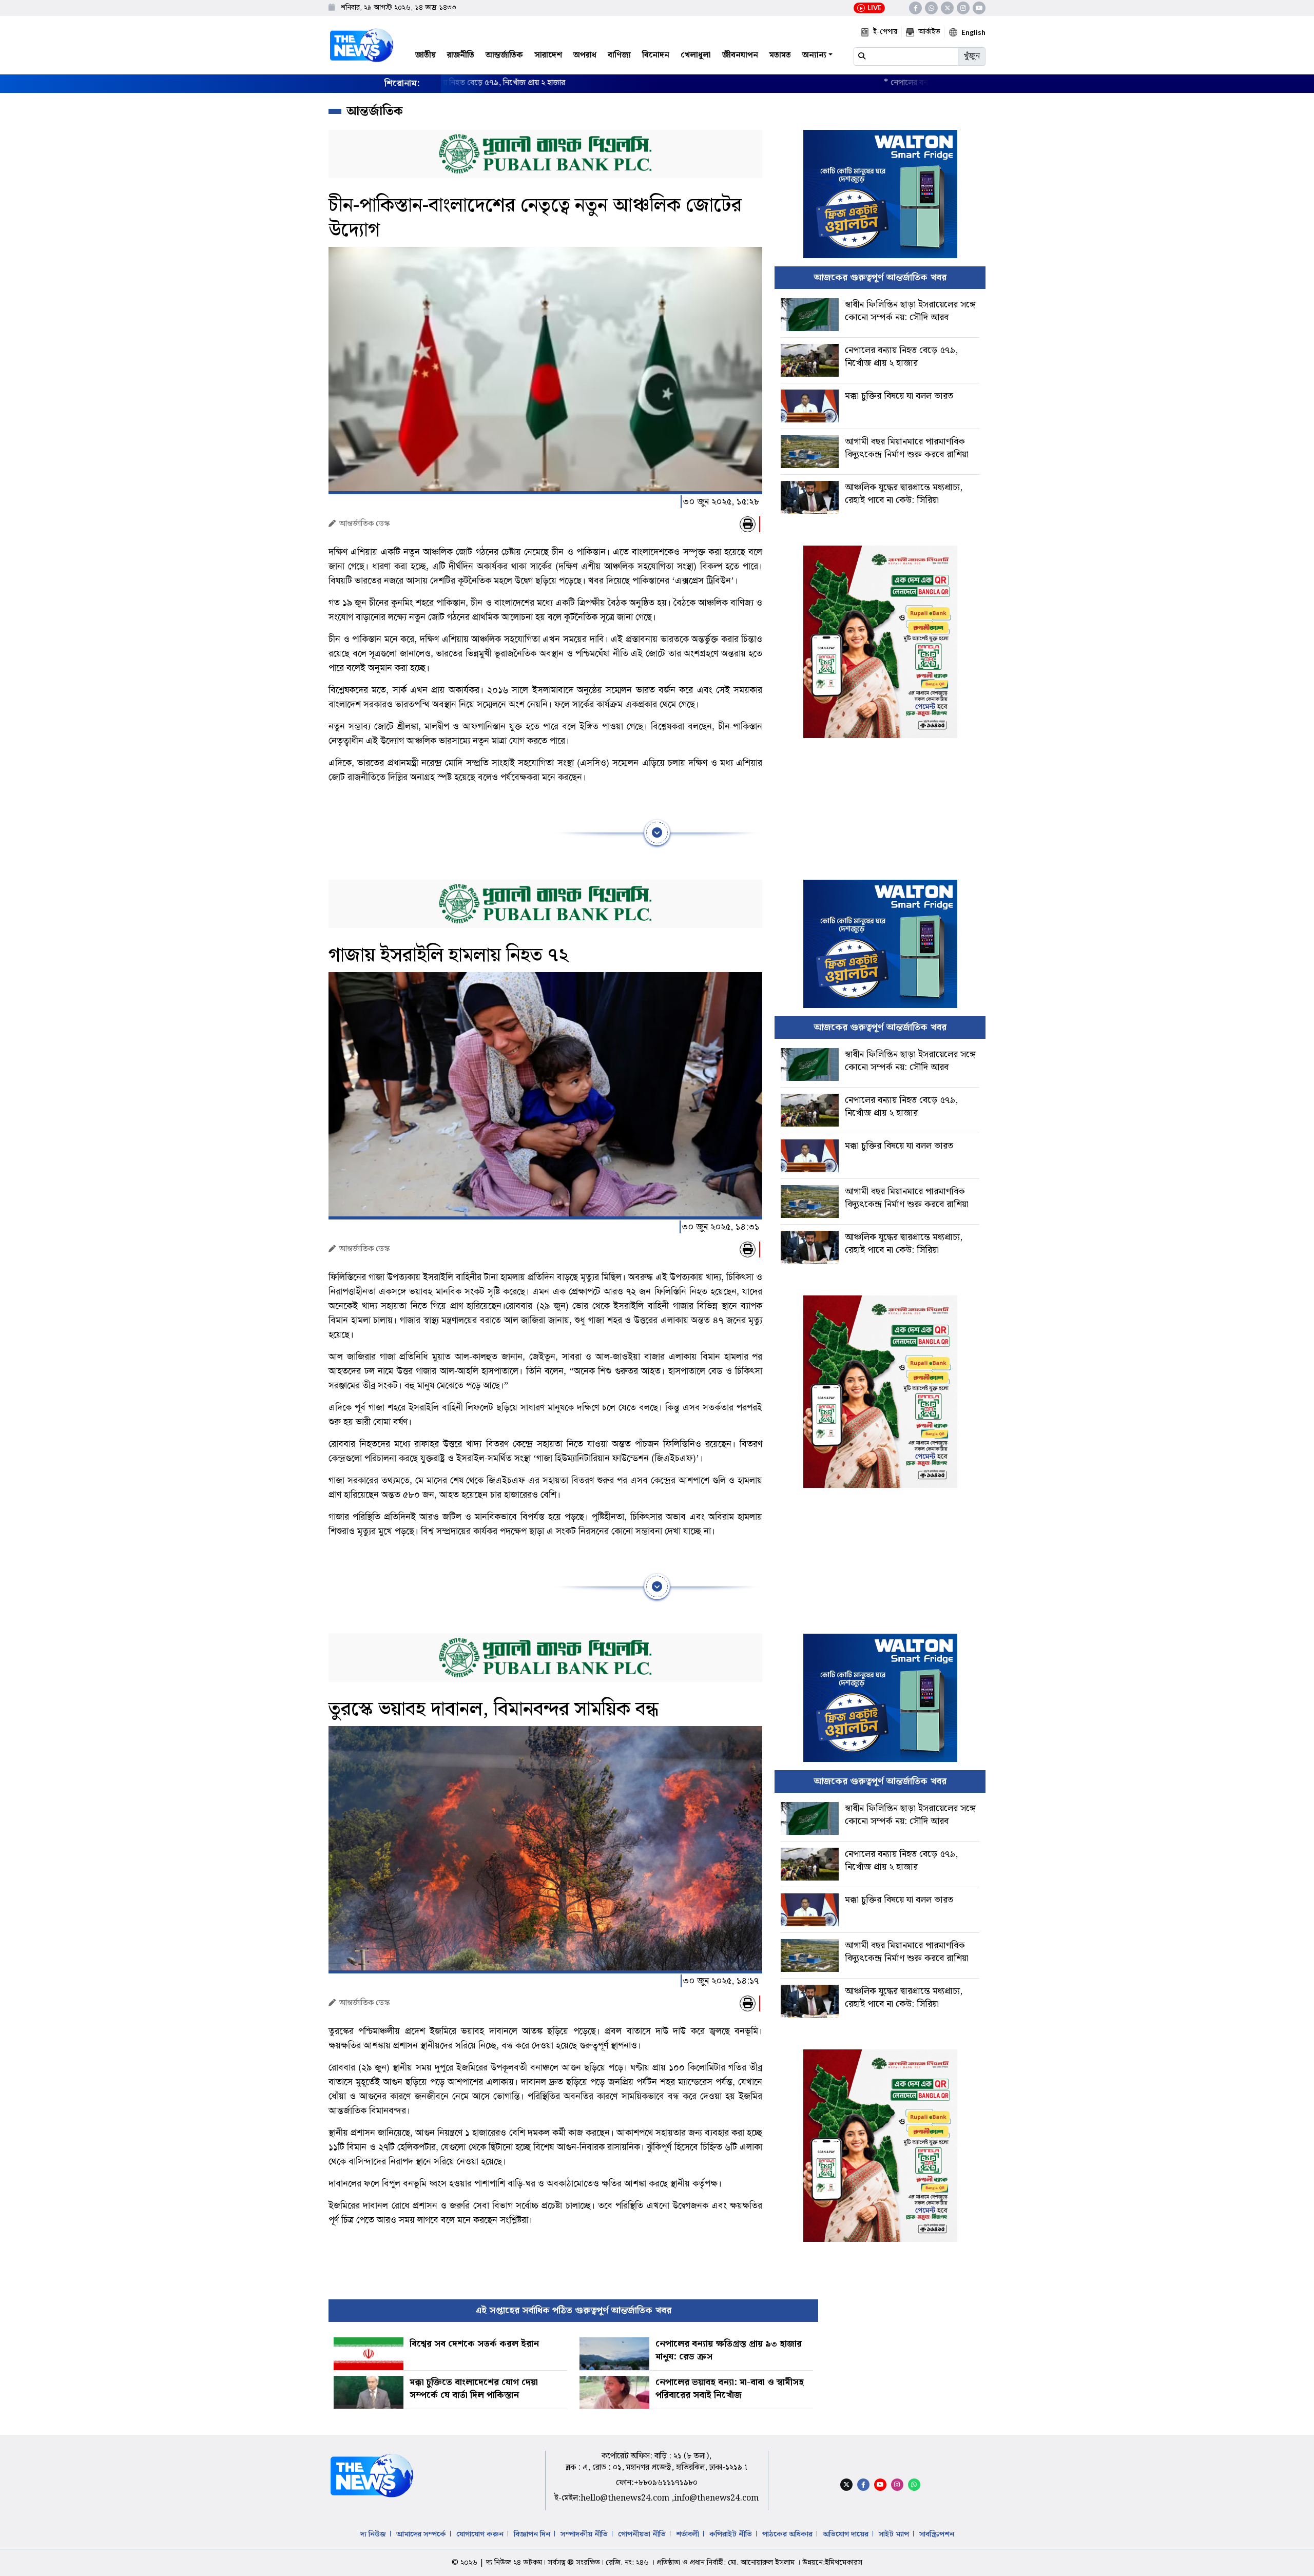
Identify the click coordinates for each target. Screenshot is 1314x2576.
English (973, 32)
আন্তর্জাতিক (504, 55)
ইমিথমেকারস (844, 2563)
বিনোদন (656, 55)
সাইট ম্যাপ (894, 2534)
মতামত (780, 55)
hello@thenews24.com (626, 2498)
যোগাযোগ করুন (480, 2534)
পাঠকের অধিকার (787, 2534)
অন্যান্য (814, 55)
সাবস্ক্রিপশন (937, 2534)
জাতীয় (426, 55)
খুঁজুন (972, 56)
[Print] (748, 524)
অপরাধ (585, 55)
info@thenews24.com (716, 2498)
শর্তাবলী (688, 2534)
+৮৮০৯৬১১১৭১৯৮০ (666, 2483)
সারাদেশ (548, 55)
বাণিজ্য (619, 55)
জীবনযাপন (740, 55)
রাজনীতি (461, 55)
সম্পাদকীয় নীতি (584, 2534)
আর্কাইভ (929, 32)
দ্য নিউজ (373, 2534)
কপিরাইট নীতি (731, 2534)
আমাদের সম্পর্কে (421, 2534)
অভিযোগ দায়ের (846, 2534)
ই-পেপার (885, 32)
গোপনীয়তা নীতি (642, 2534)
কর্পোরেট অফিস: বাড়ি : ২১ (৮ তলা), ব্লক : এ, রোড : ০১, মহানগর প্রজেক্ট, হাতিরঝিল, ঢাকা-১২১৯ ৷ (656, 2462)
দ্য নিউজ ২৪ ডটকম (514, 2563)
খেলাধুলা (696, 55)
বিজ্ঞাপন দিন (532, 2534)
